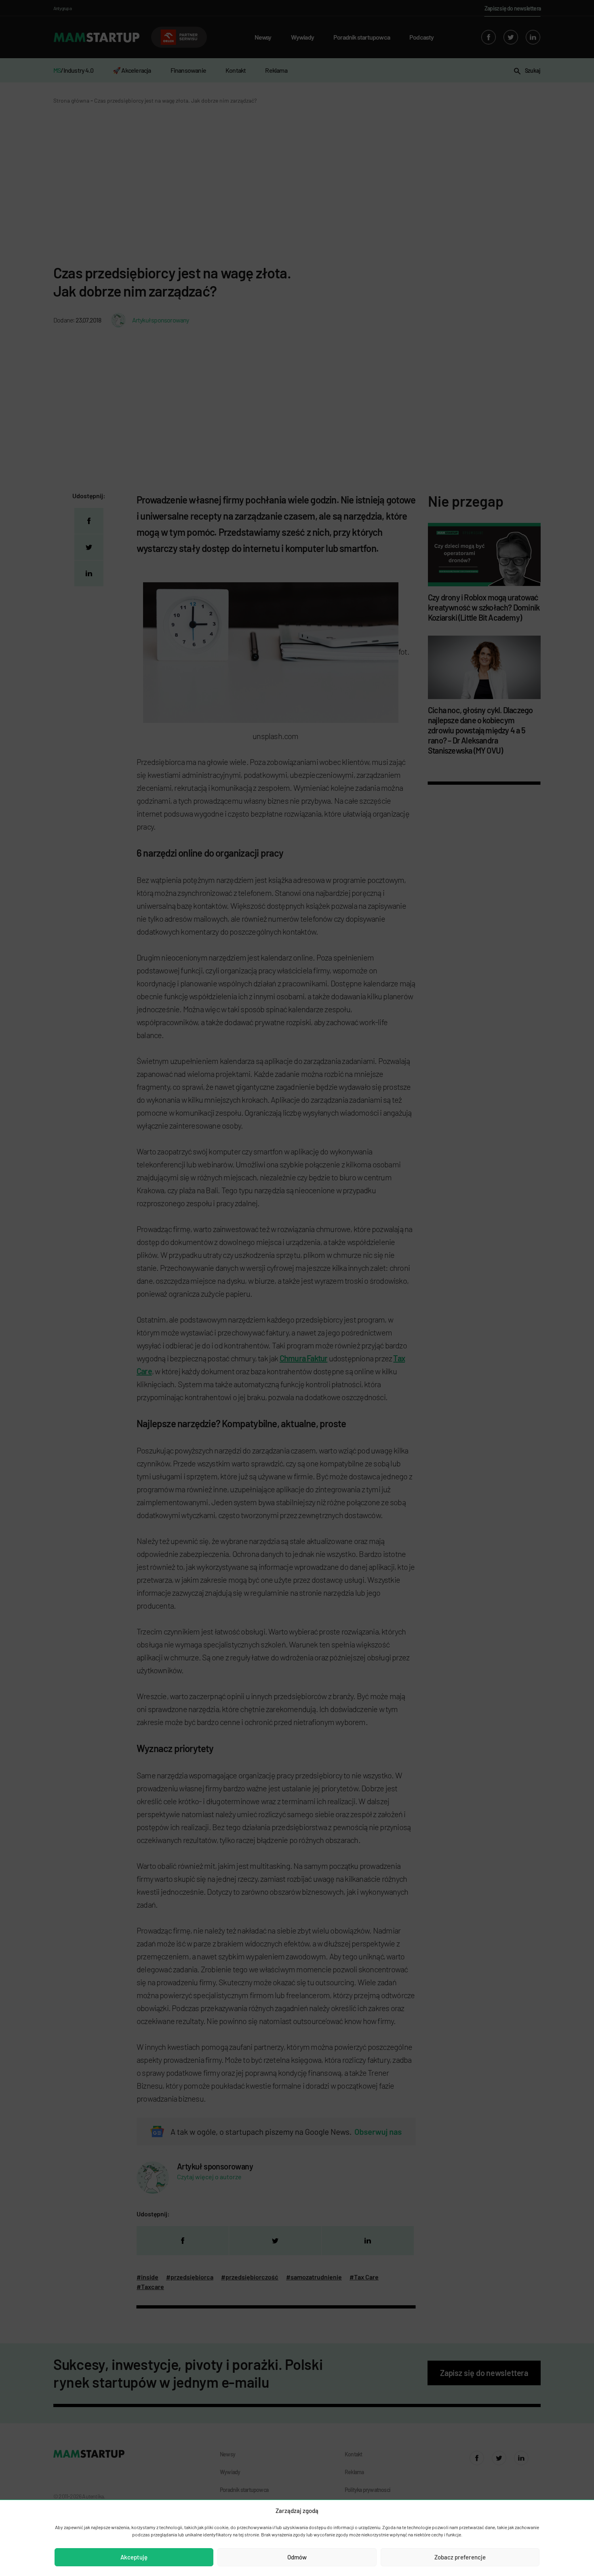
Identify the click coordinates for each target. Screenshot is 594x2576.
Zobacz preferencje (460, 2557)
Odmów (297, 2557)
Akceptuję (134, 2557)
